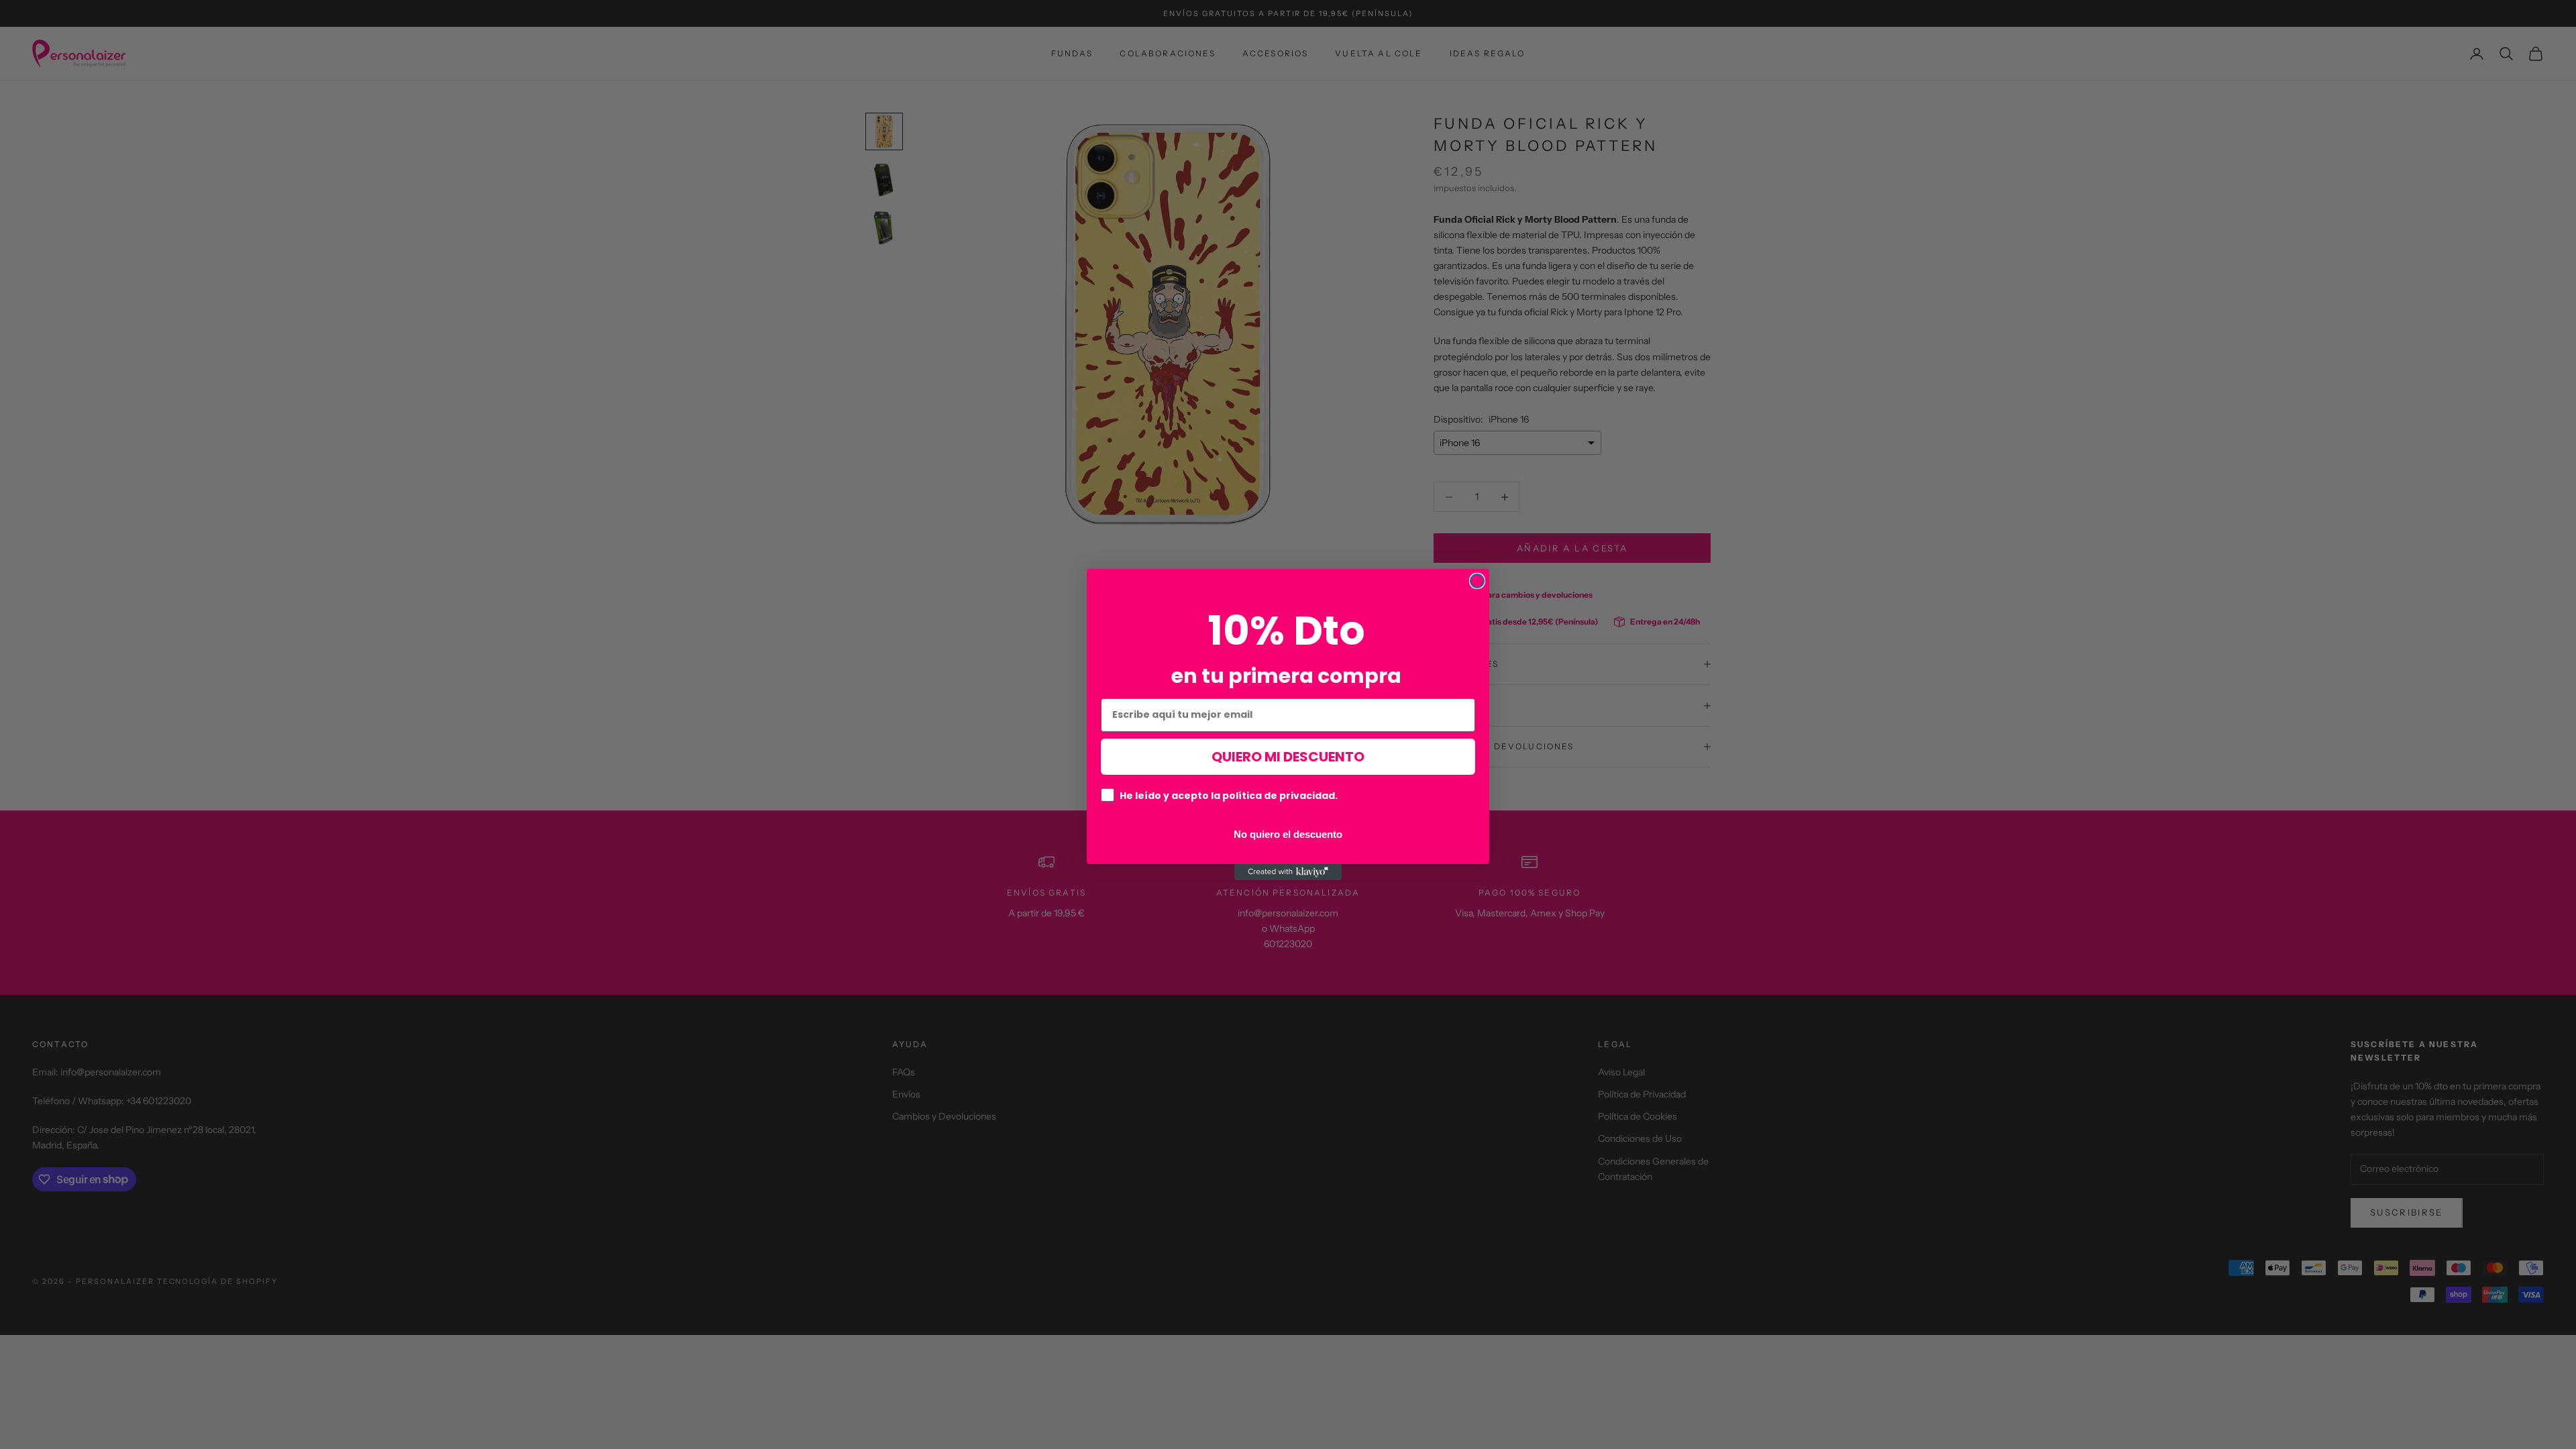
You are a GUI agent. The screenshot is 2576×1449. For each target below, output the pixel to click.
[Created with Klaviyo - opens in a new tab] (1288, 872)
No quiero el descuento (1288, 834)
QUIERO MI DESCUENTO (1288, 757)
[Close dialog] (1477, 581)
